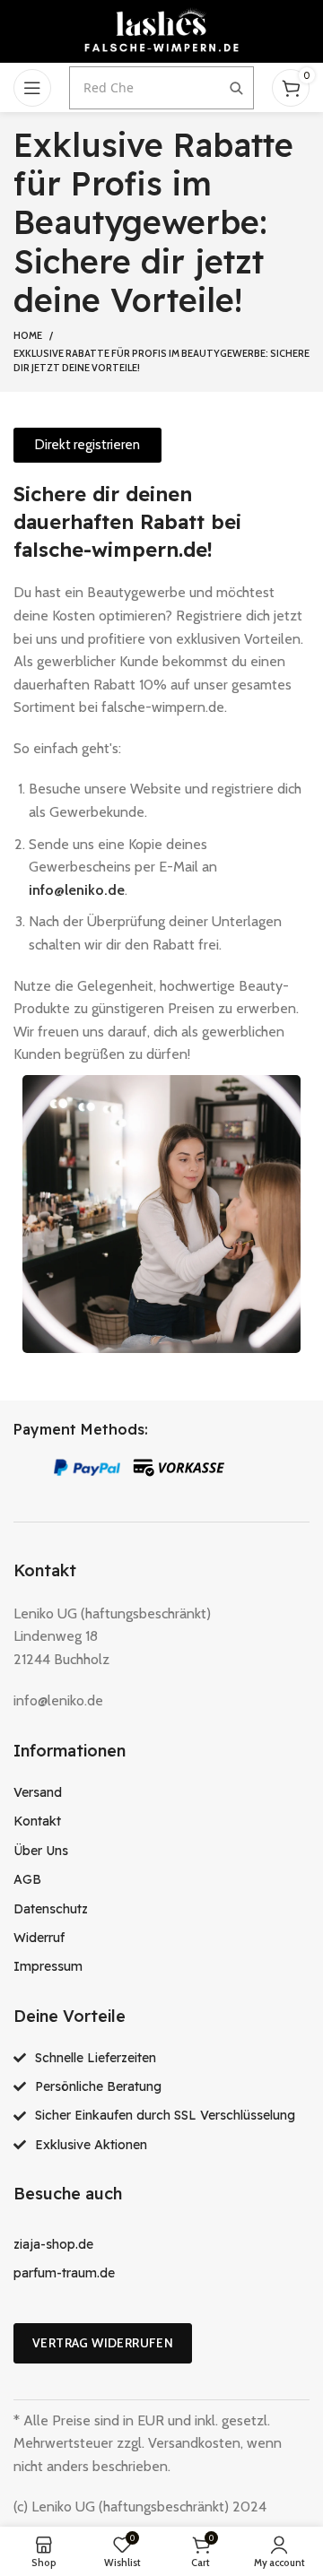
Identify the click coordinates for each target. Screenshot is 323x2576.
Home (28, 335)
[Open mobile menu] (32, 88)
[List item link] (161, 1792)
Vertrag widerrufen (103, 2343)
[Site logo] (161, 30)
